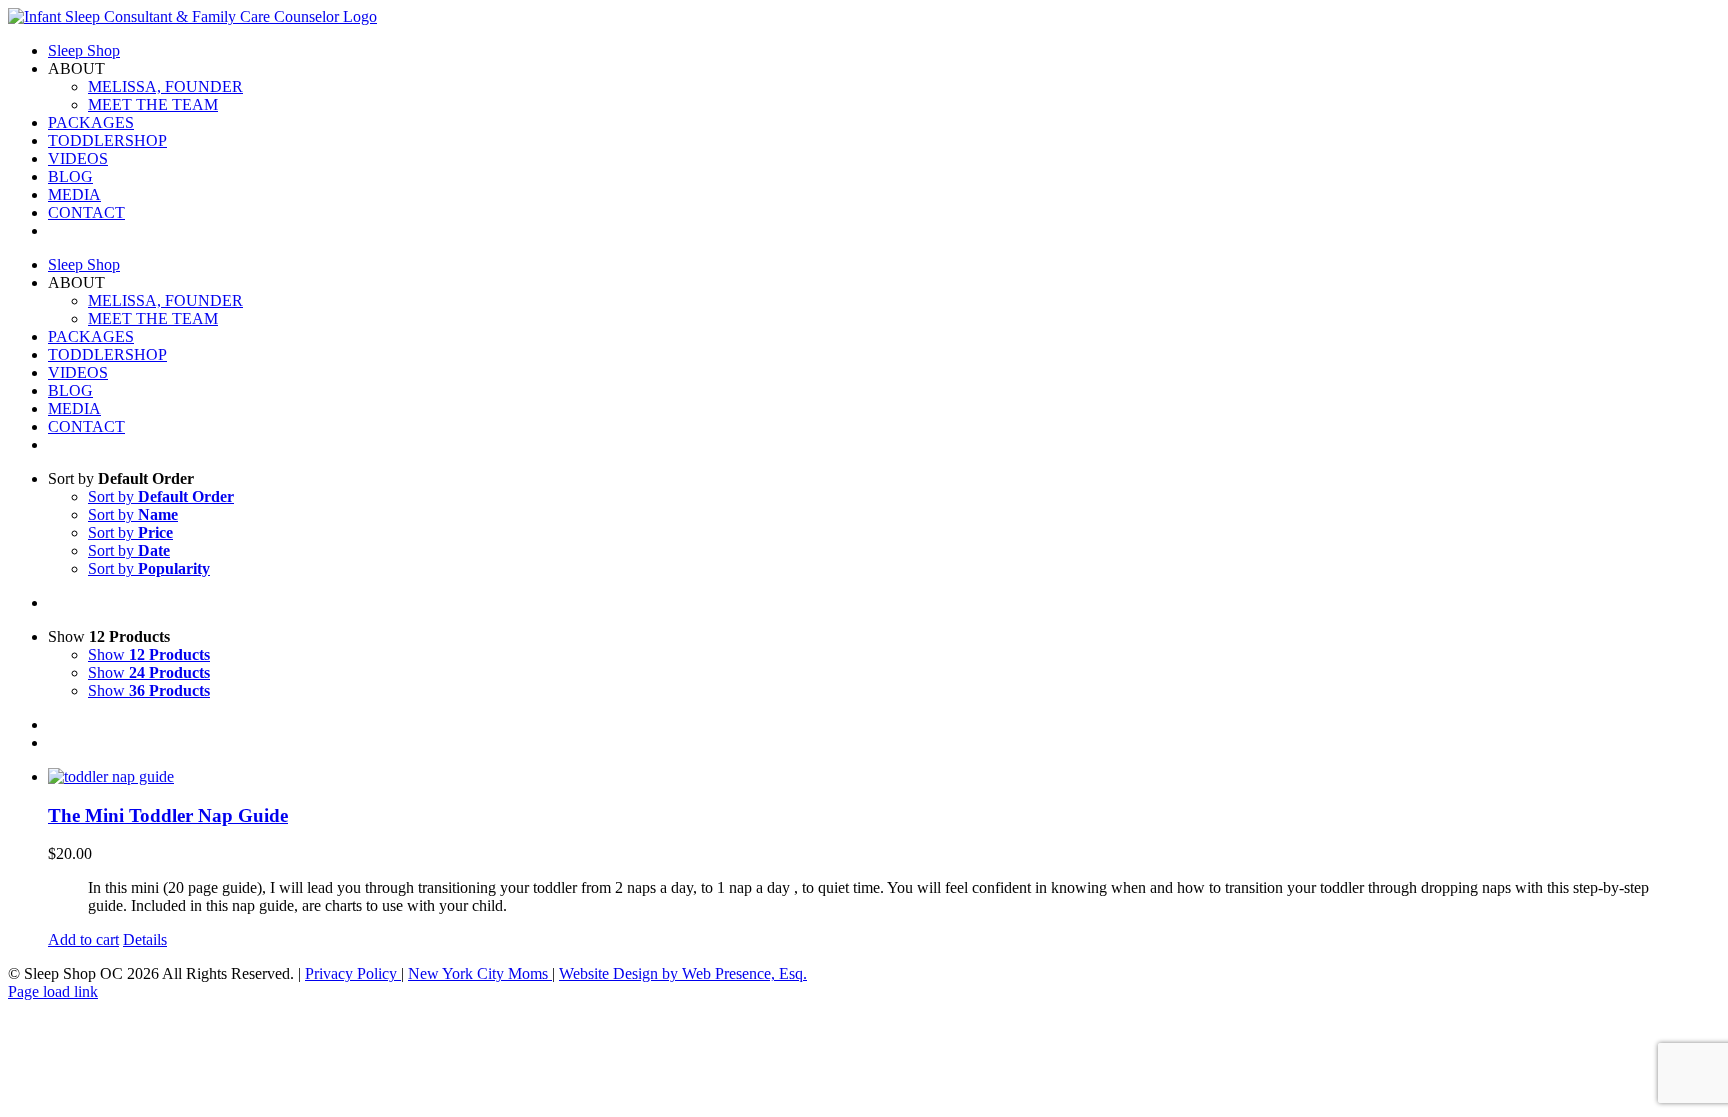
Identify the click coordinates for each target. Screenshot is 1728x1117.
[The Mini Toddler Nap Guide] (884, 777)
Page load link (53, 991)
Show (149, 654)
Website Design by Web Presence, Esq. (683, 973)
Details (145, 939)
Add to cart (83, 939)
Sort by (161, 496)
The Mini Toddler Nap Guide (168, 815)
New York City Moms (480, 973)
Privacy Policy (353, 973)
